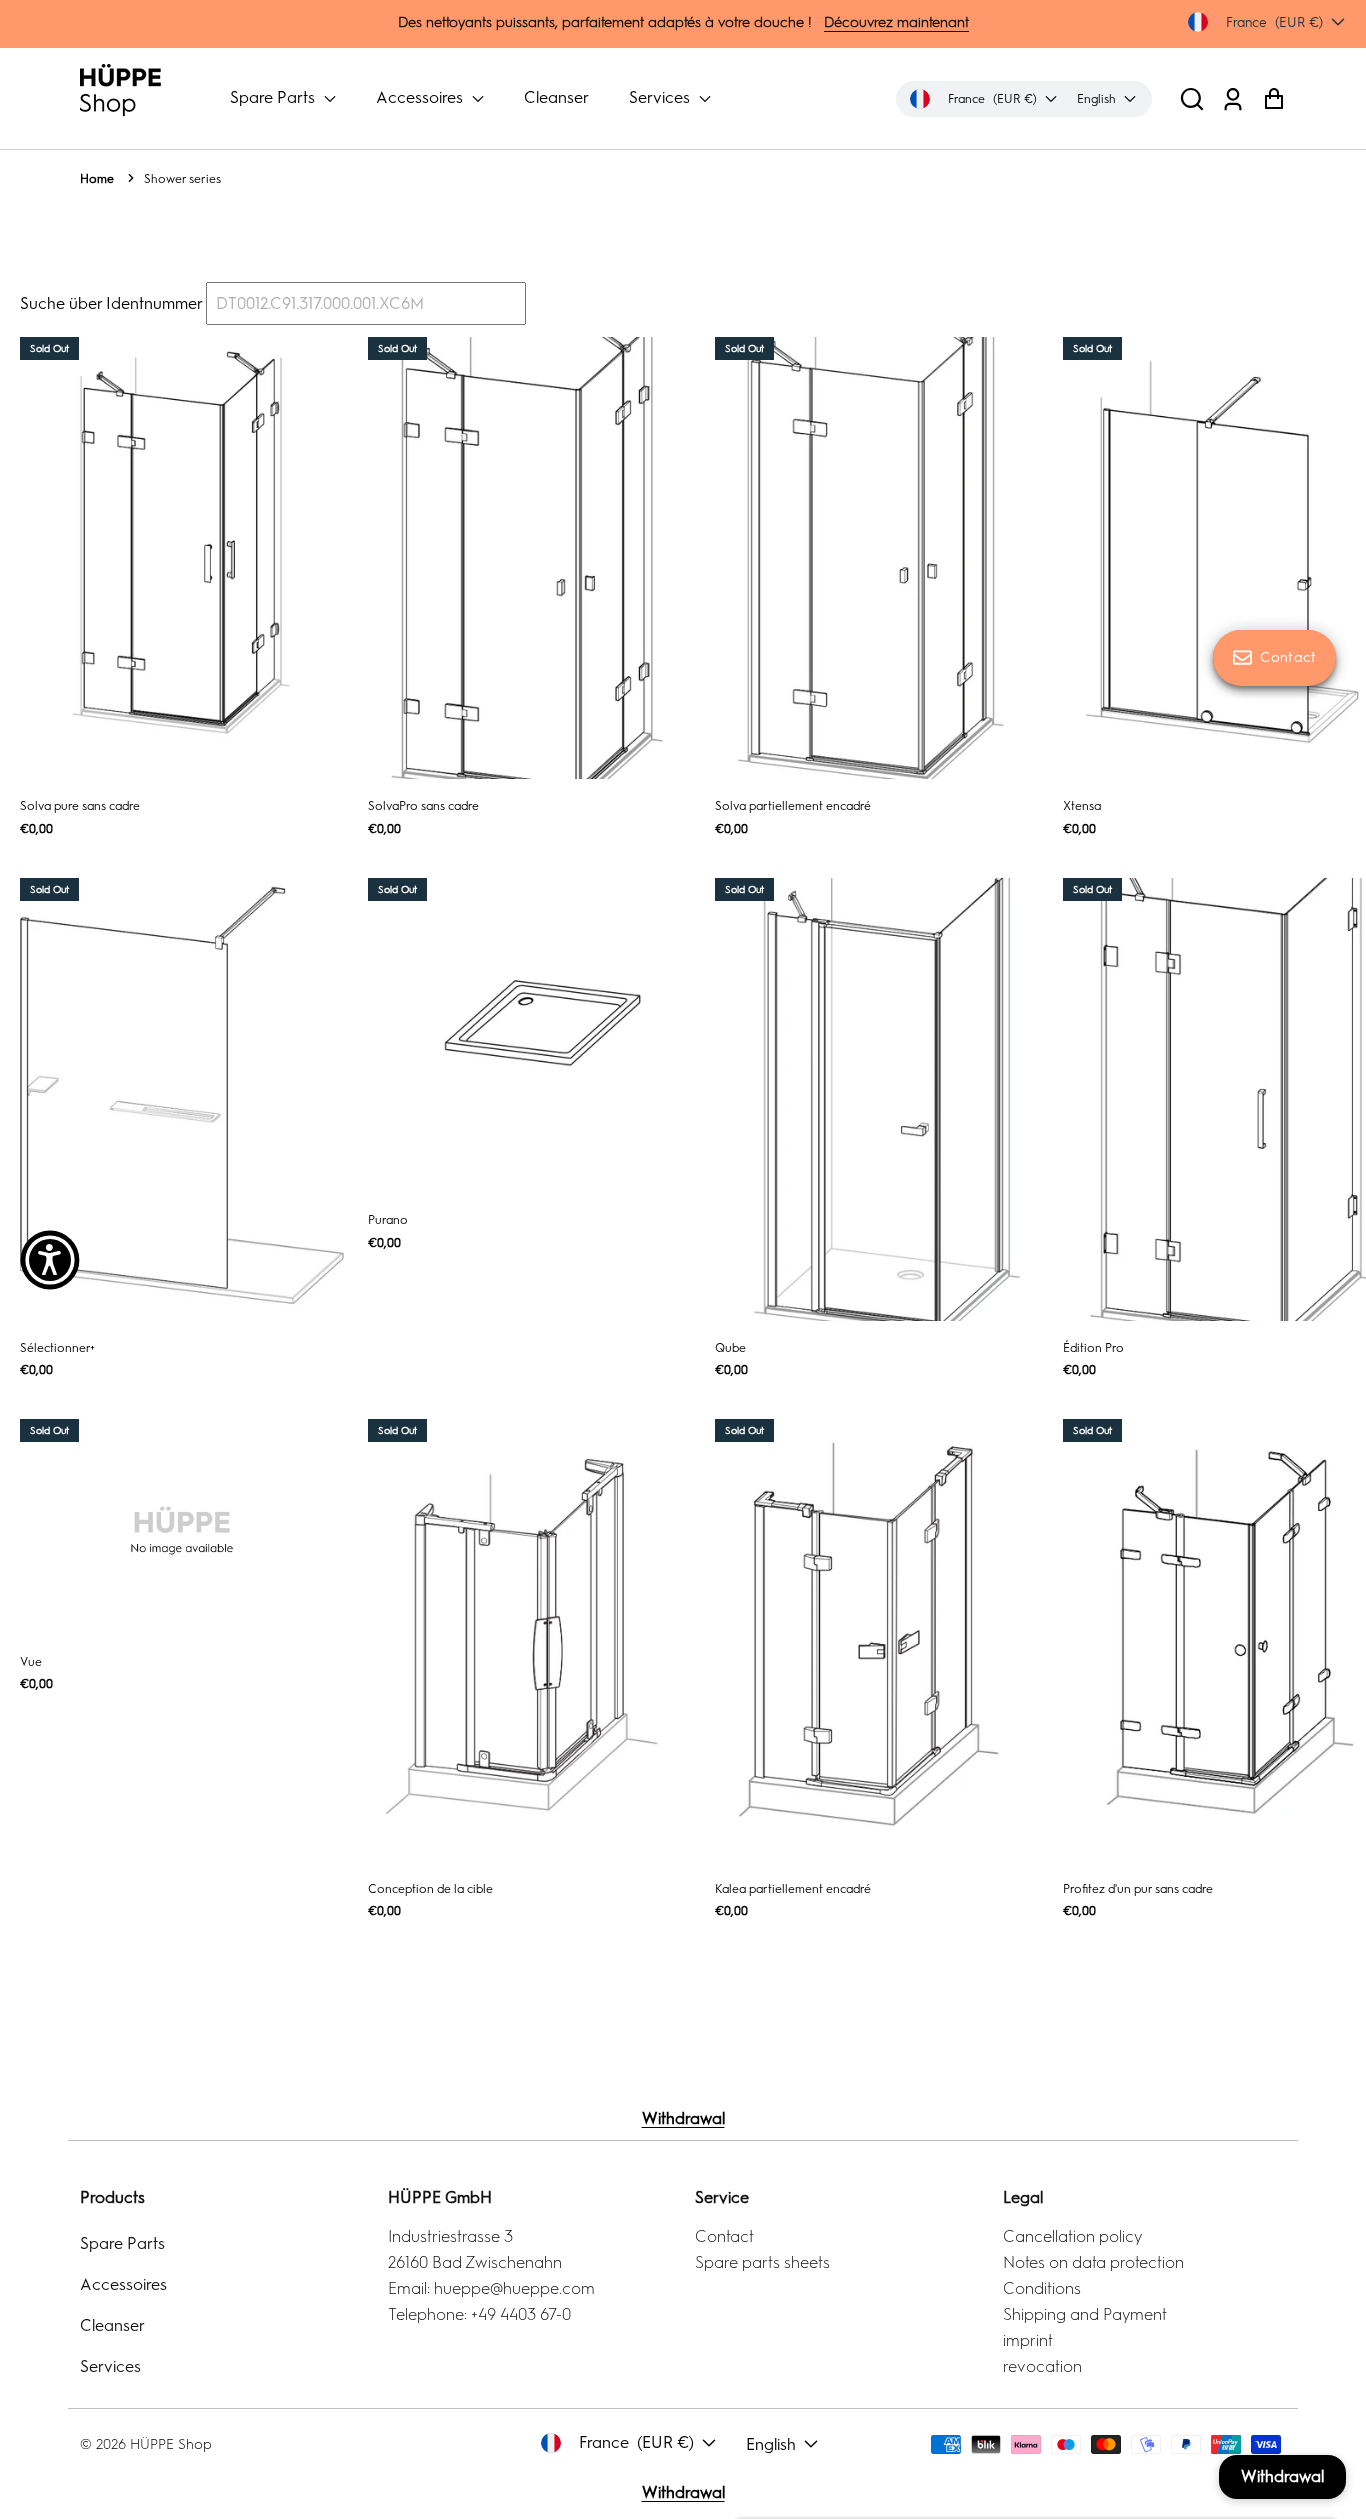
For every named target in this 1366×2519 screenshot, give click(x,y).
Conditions (1042, 2288)
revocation (1042, 2366)
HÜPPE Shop (171, 2444)
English (771, 2444)
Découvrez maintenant (896, 22)
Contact (724, 2236)
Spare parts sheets (762, 2262)
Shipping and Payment (1085, 2314)
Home (97, 179)
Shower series (182, 179)
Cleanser (556, 97)
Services (661, 97)
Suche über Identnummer (111, 303)
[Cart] (1273, 98)
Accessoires (421, 97)
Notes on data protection (1093, 2262)
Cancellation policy (1072, 2236)
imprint (1028, 2340)
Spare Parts (274, 97)
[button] (1192, 98)
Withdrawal (683, 2118)
